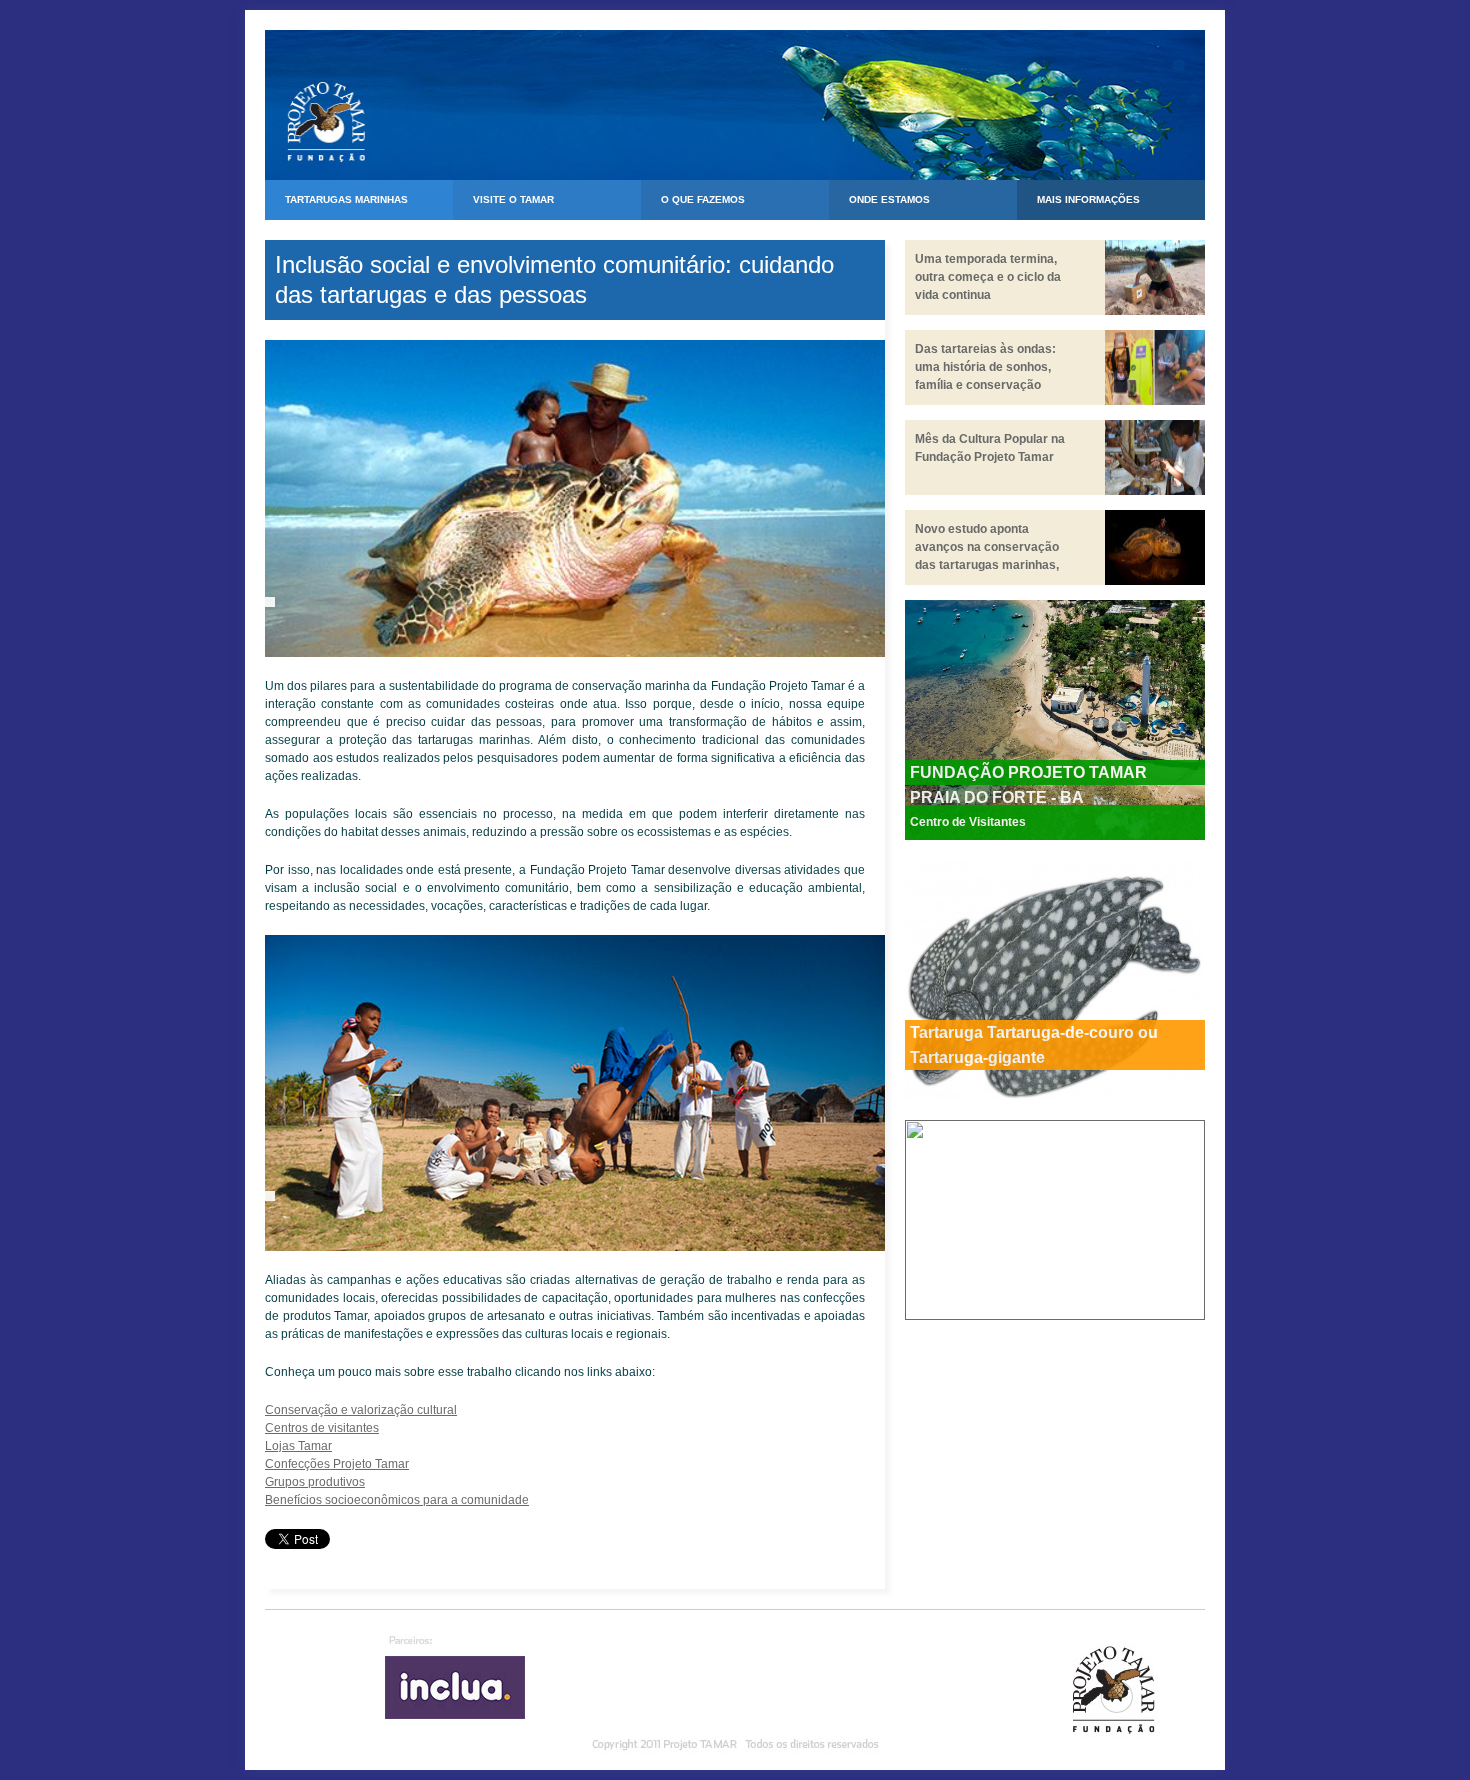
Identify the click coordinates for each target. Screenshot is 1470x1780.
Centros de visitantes (322, 1428)
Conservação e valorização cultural (361, 1410)
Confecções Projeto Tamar (337, 1464)
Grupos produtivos (315, 1482)
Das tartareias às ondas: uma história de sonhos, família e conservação (985, 367)
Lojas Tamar (298, 1446)
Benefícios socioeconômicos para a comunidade (397, 1500)
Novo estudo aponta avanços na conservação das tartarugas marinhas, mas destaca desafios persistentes (987, 565)
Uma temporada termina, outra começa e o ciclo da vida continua (988, 277)
